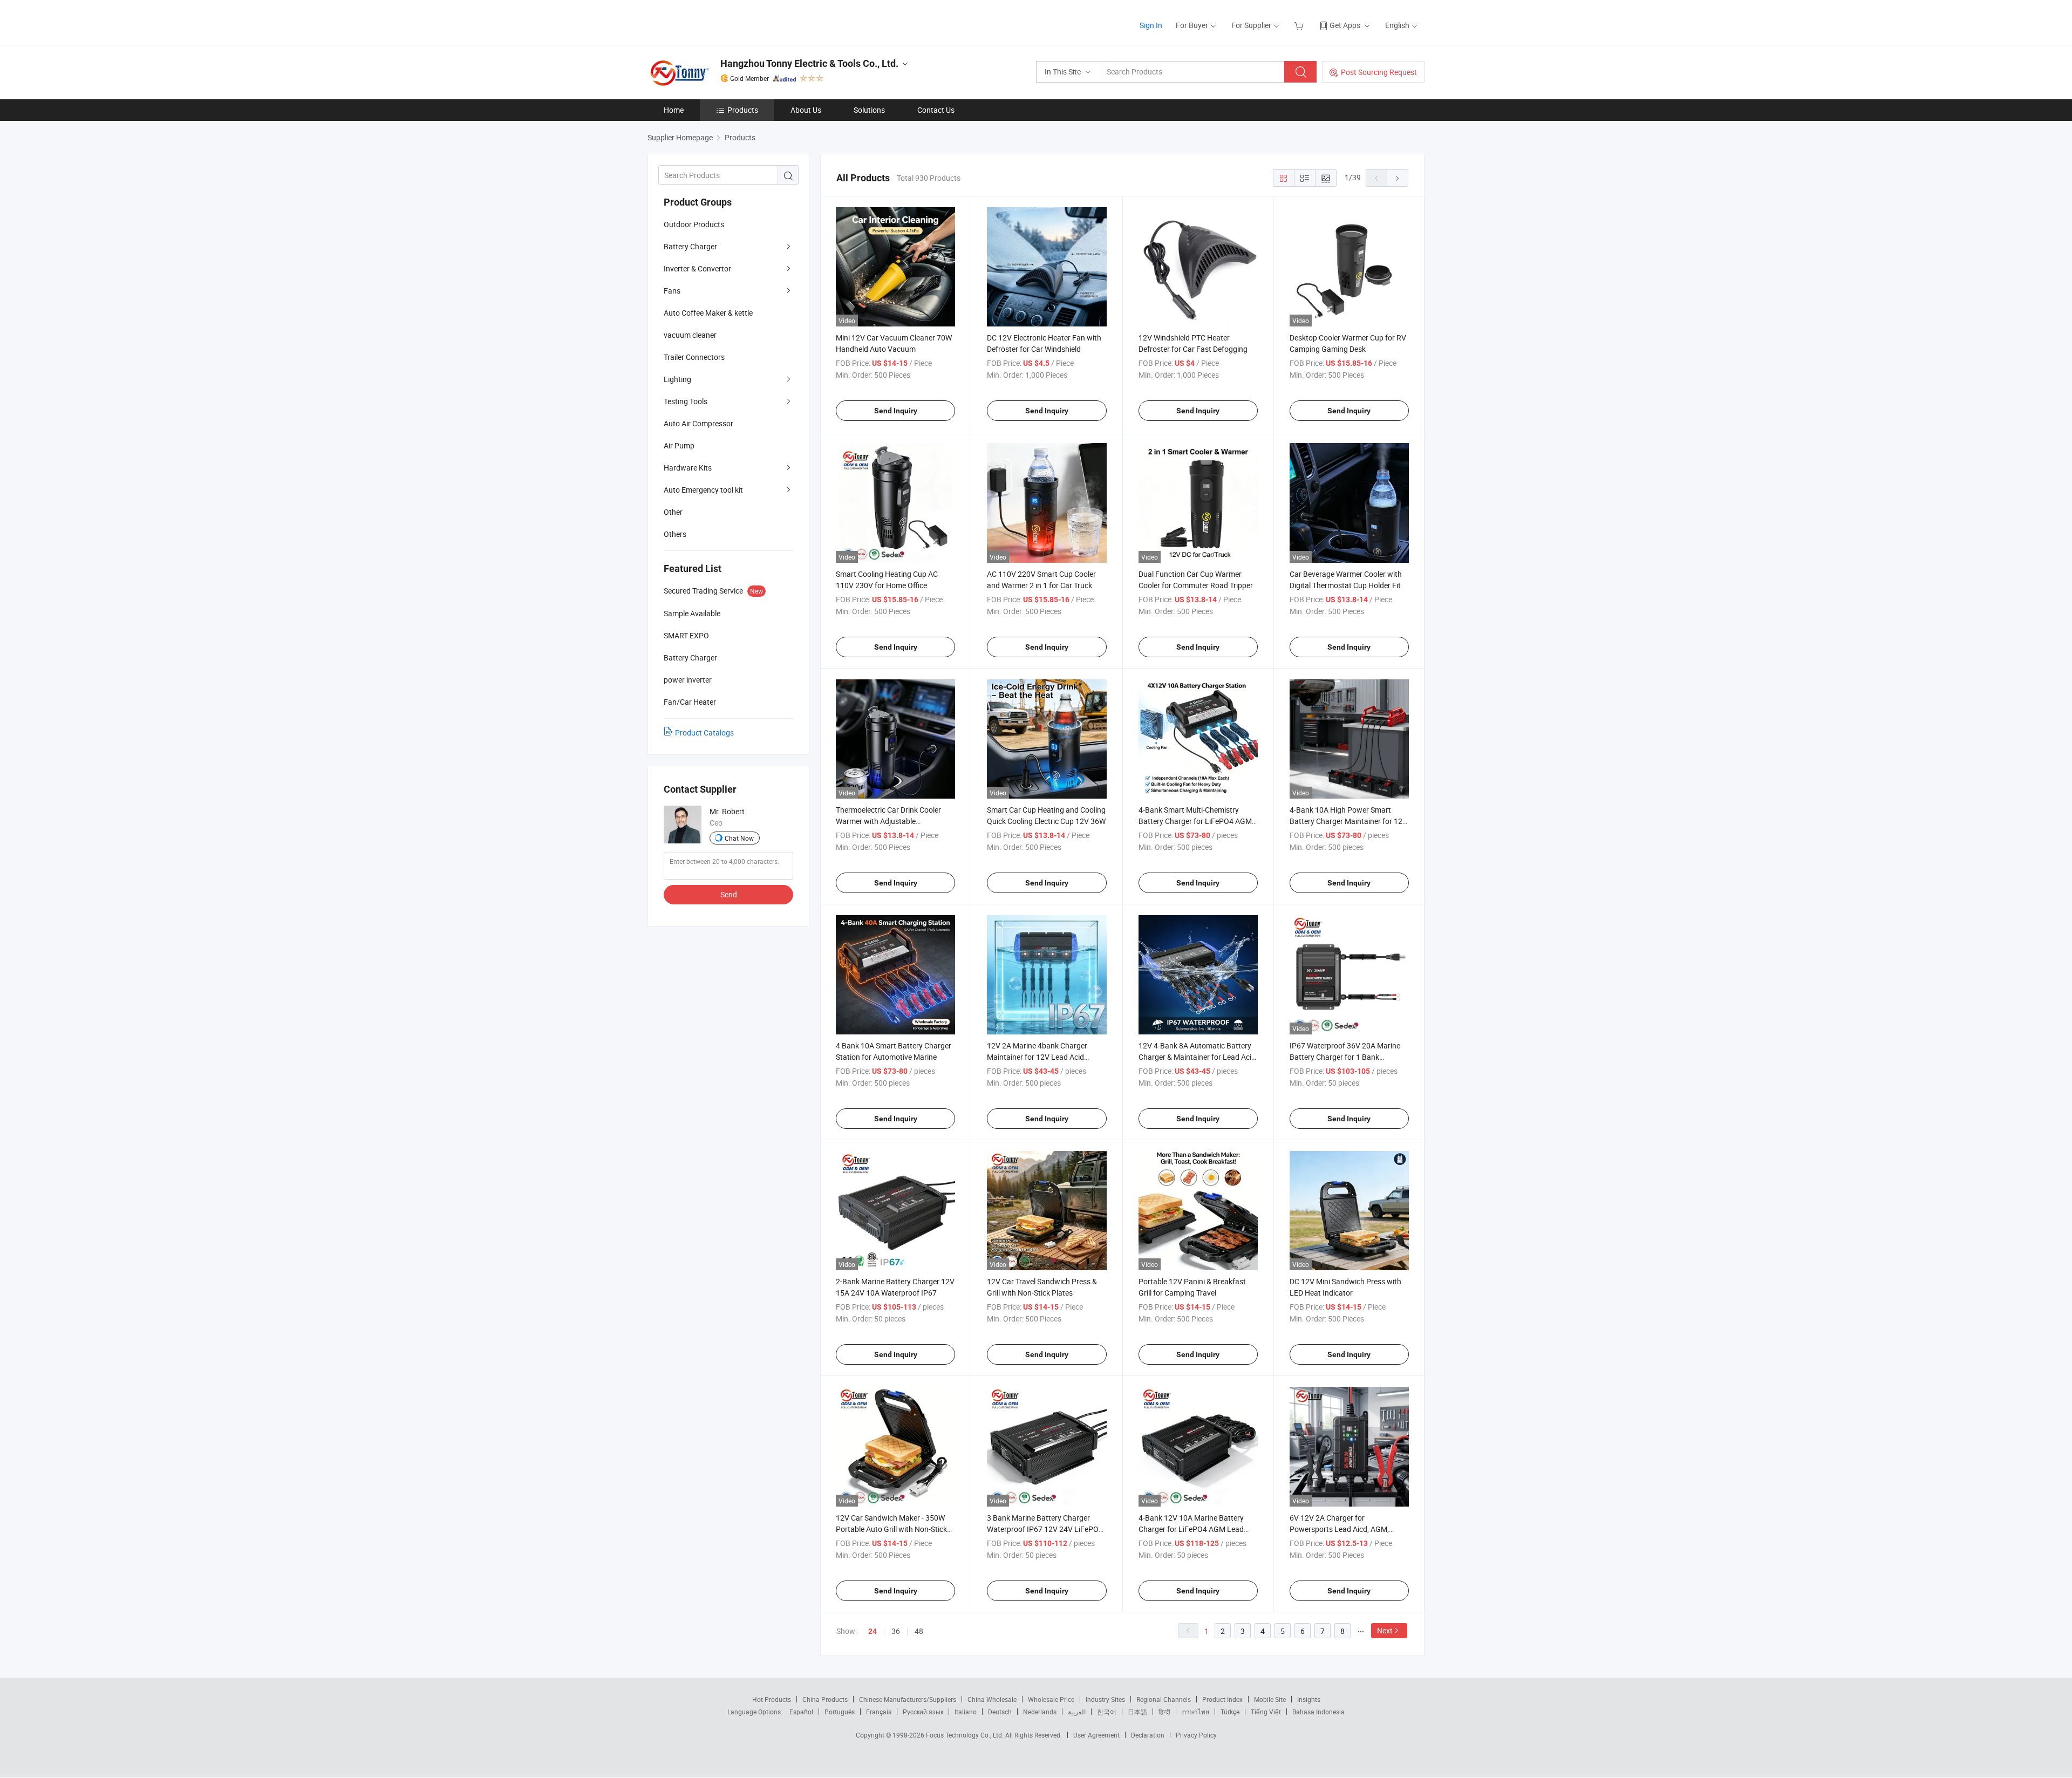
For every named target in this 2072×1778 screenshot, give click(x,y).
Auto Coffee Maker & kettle (708, 313)
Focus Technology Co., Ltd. (966, 1735)
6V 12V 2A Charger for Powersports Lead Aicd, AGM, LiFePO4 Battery (1339, 1529)
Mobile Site (1270, 1699)
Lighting (677, 379)
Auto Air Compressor (698, 423)
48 (919, 1631)
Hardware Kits (688, 468)
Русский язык (923, 1712)
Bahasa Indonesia (1318, 1712)
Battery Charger (690, 246)
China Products (825, 1699)
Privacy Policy (1196, 1735)
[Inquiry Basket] (1300, 25)
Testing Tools (686, 401)
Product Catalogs (704, 733)
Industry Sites (1105, 1699)
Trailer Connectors (694, 357)
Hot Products (772, 1699)
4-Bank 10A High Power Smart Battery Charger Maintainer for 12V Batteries (1348, 821)
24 (873, 1631)
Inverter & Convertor (697, 268)
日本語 (1137, 1712)
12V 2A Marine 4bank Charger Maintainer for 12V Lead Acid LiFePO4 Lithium (1037, 1057)
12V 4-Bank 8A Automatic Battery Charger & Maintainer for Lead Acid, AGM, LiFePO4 (1198, 1057)
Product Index (1222, 1699)
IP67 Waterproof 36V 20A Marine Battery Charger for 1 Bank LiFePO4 (1345, 1057)
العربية (1077, 1712)
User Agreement (1096, 1735)
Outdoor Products (694, 224)
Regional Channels (1164, 1699)
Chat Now (739, 838)
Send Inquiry (896, 411)
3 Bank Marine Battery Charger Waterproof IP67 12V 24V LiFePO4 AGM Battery (1045, 1529)
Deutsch (1000, 1712)
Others (675, 534)
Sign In (1151, 25)
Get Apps (1345, 25)
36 (896, 1631)
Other (673, 512)
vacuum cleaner (690, 335)
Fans (672, 291)
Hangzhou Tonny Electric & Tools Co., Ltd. (809, 63)
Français (879, 1712)
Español (801, 1712)
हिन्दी (1164, 1712)
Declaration (1148, 1735)
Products (743, 110)
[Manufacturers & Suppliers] (717, 21)
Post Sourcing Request (1379, 72)
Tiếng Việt (1266, 1712)
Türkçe (1230, 1712)
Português (840, 1712)
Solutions (869, 110)
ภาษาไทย (1195, 1712)
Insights (1309, 1699)
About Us (806, 110)
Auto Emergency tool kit (703, 490)
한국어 (1107, 1712)
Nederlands (1040, 1712)
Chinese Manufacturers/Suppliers (908, 1699)
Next (1385, 1630)
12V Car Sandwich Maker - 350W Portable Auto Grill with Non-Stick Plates (891, 1529)
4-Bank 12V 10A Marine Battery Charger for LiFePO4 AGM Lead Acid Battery (1191, 1529)
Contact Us (936, 110)
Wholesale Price (1051, 1699)
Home (674, 110)
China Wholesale (992, 1699)
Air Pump (679, 445)
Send (729, 894)
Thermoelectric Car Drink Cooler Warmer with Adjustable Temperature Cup (888, 821)
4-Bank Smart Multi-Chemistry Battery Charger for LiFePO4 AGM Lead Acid (1195, 821)
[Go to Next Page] (1398, 178)
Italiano (966, 1712)
